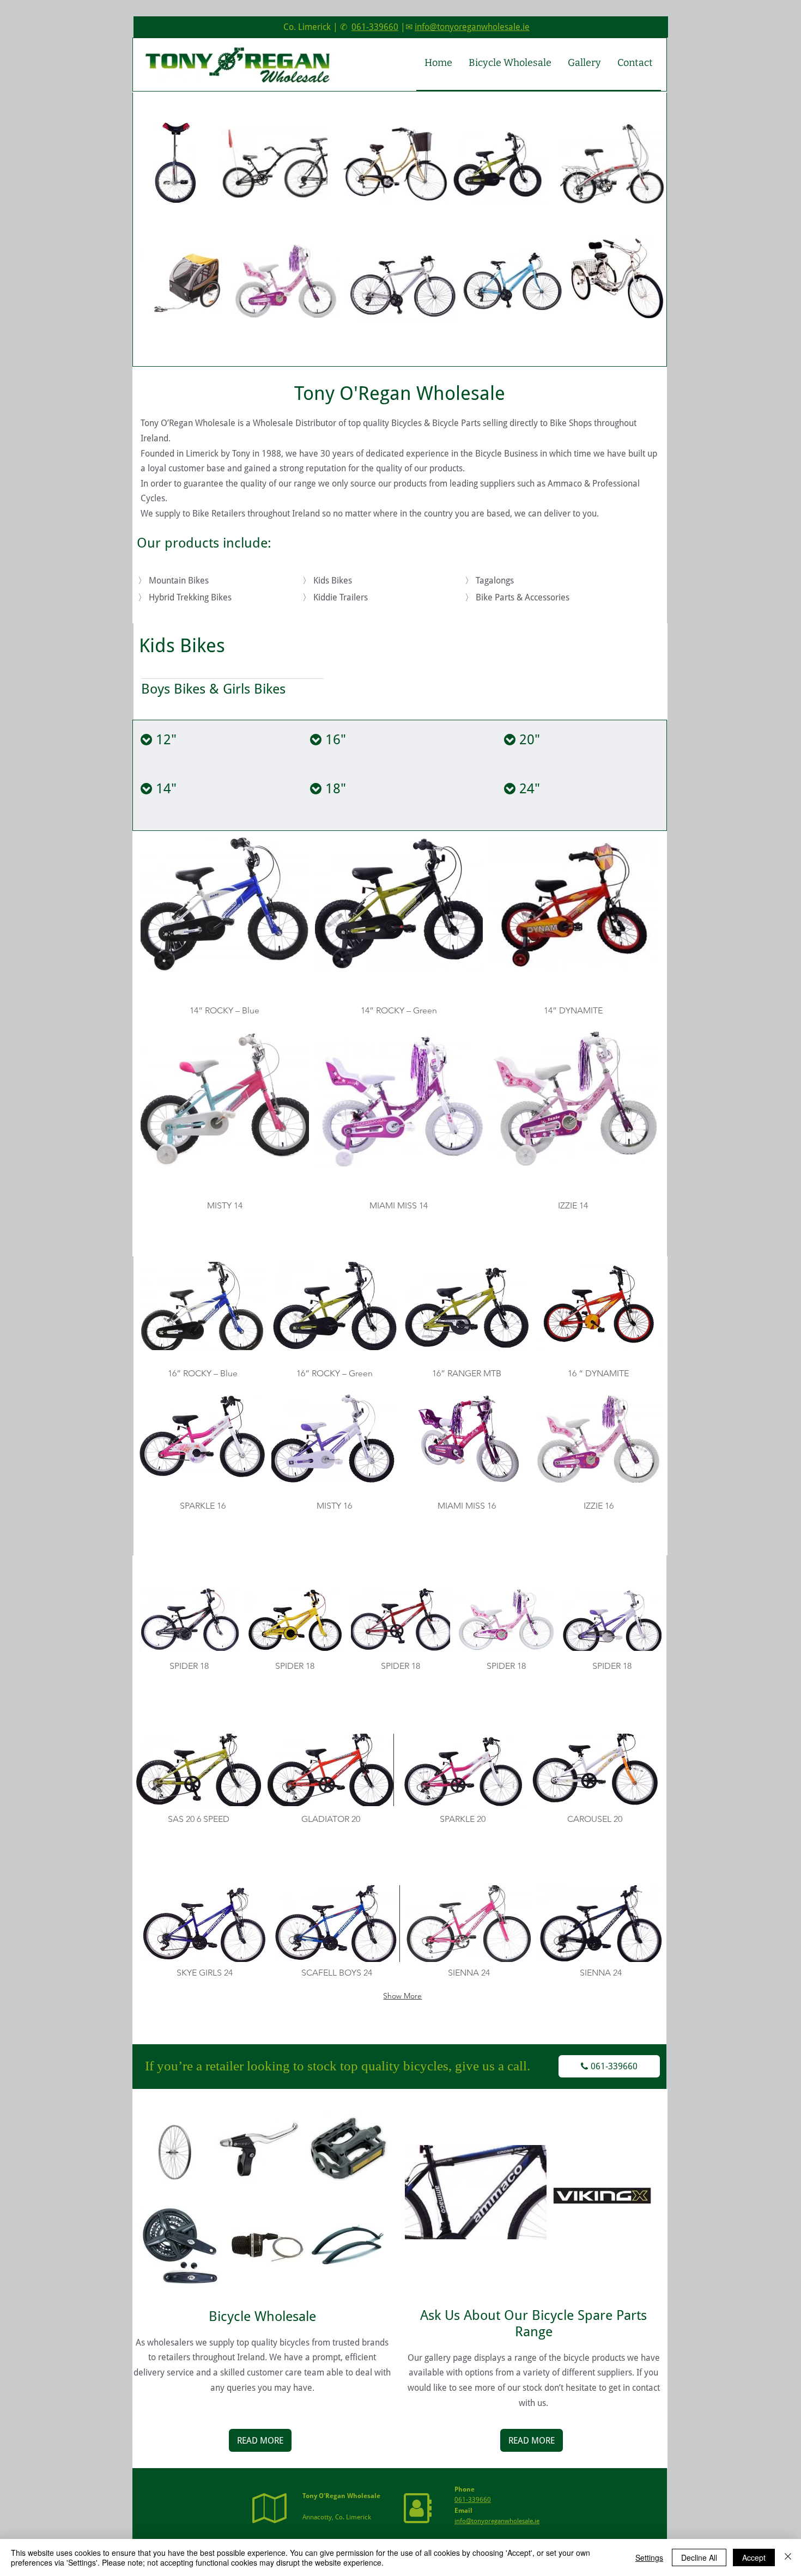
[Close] (788, 2557)
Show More (402, 1996)
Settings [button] (649, 2557)
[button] (225, 931)
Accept (754, 2557)
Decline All (699, 2557)
